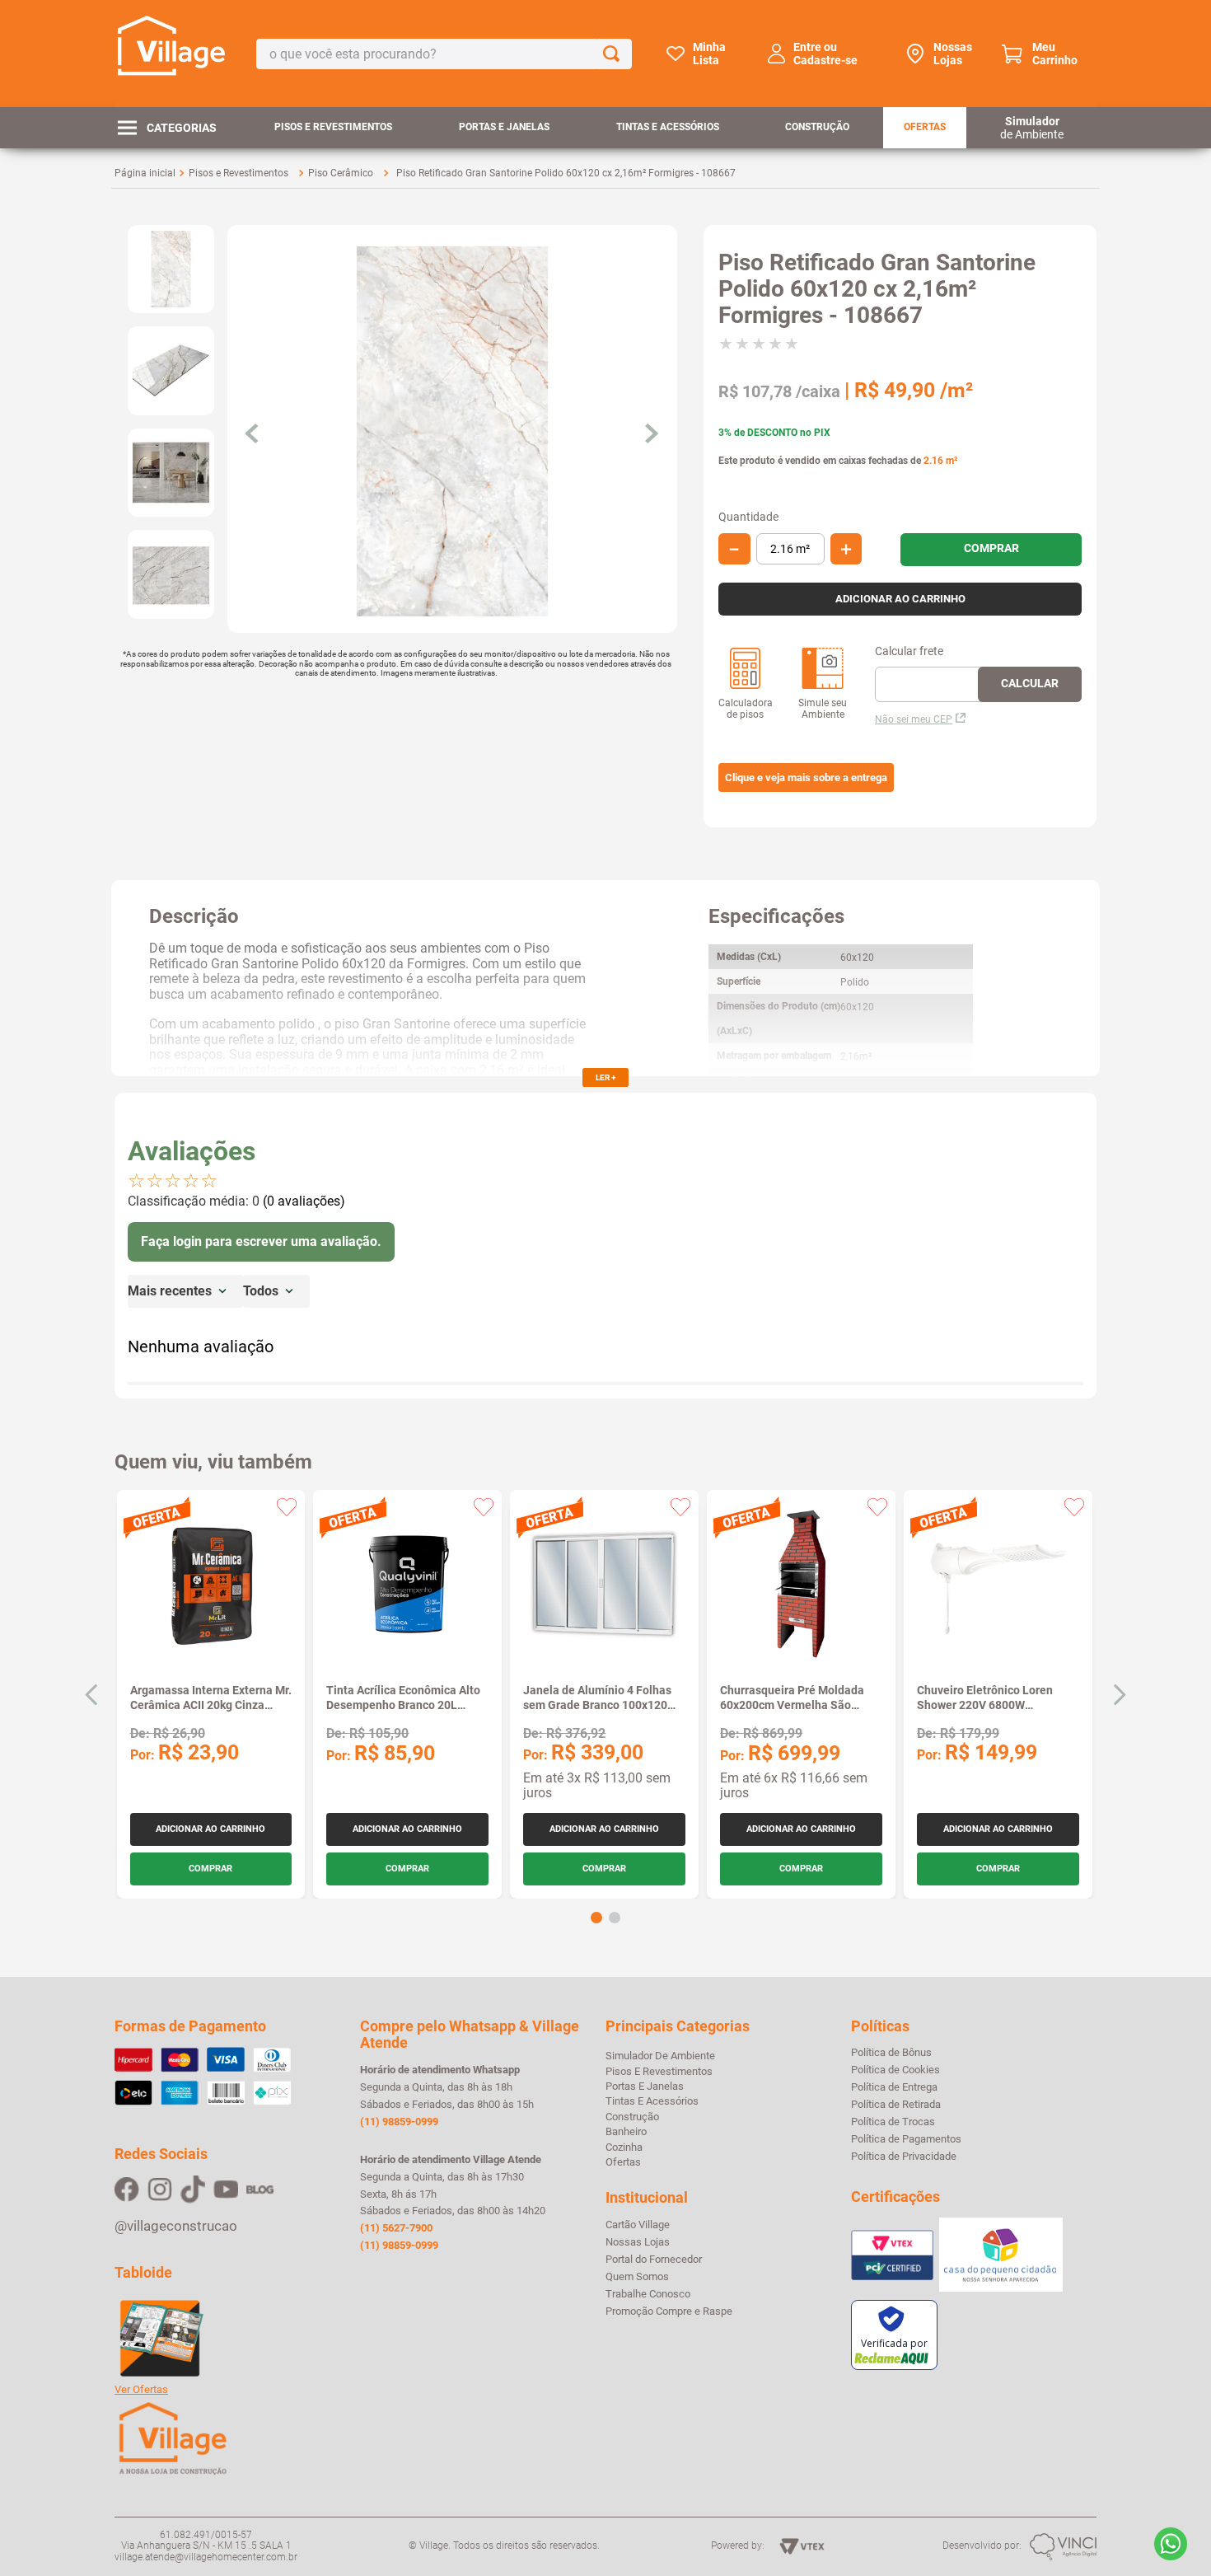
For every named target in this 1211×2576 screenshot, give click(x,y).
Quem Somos (637, 2277)
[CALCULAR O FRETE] (1030, 684)
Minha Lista (709, 54)
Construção (817, 127)
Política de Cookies (895, 2070)
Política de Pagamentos (906, 2139)
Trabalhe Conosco (648, 2294)
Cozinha (624, 2147)
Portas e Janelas (504, 127)
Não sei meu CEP (914, 719)
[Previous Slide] (92, 1695)
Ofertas (925, 127)
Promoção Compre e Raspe (669, 2311)
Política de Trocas (893, 2122)
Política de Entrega (894, 2087)
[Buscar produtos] (615, 54)
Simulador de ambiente (660, 2056)
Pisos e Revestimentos (333, 127)
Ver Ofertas (141, 2390)
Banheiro (626, 2131)
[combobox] (444, 54)
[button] (806, 778)
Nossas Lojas (953, 54)
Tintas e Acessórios (668, 127)
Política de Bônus (891, 2053)
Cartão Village (638, 2225)
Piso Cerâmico (341, 173)
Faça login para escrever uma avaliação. (261, 1241)
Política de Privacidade (904, 2157)
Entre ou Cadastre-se (825, 54)
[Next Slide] (1119, 1695)
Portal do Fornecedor (654, 2260)
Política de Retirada (896, 2105)
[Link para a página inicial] (145, 173)
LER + (605, 1077)
